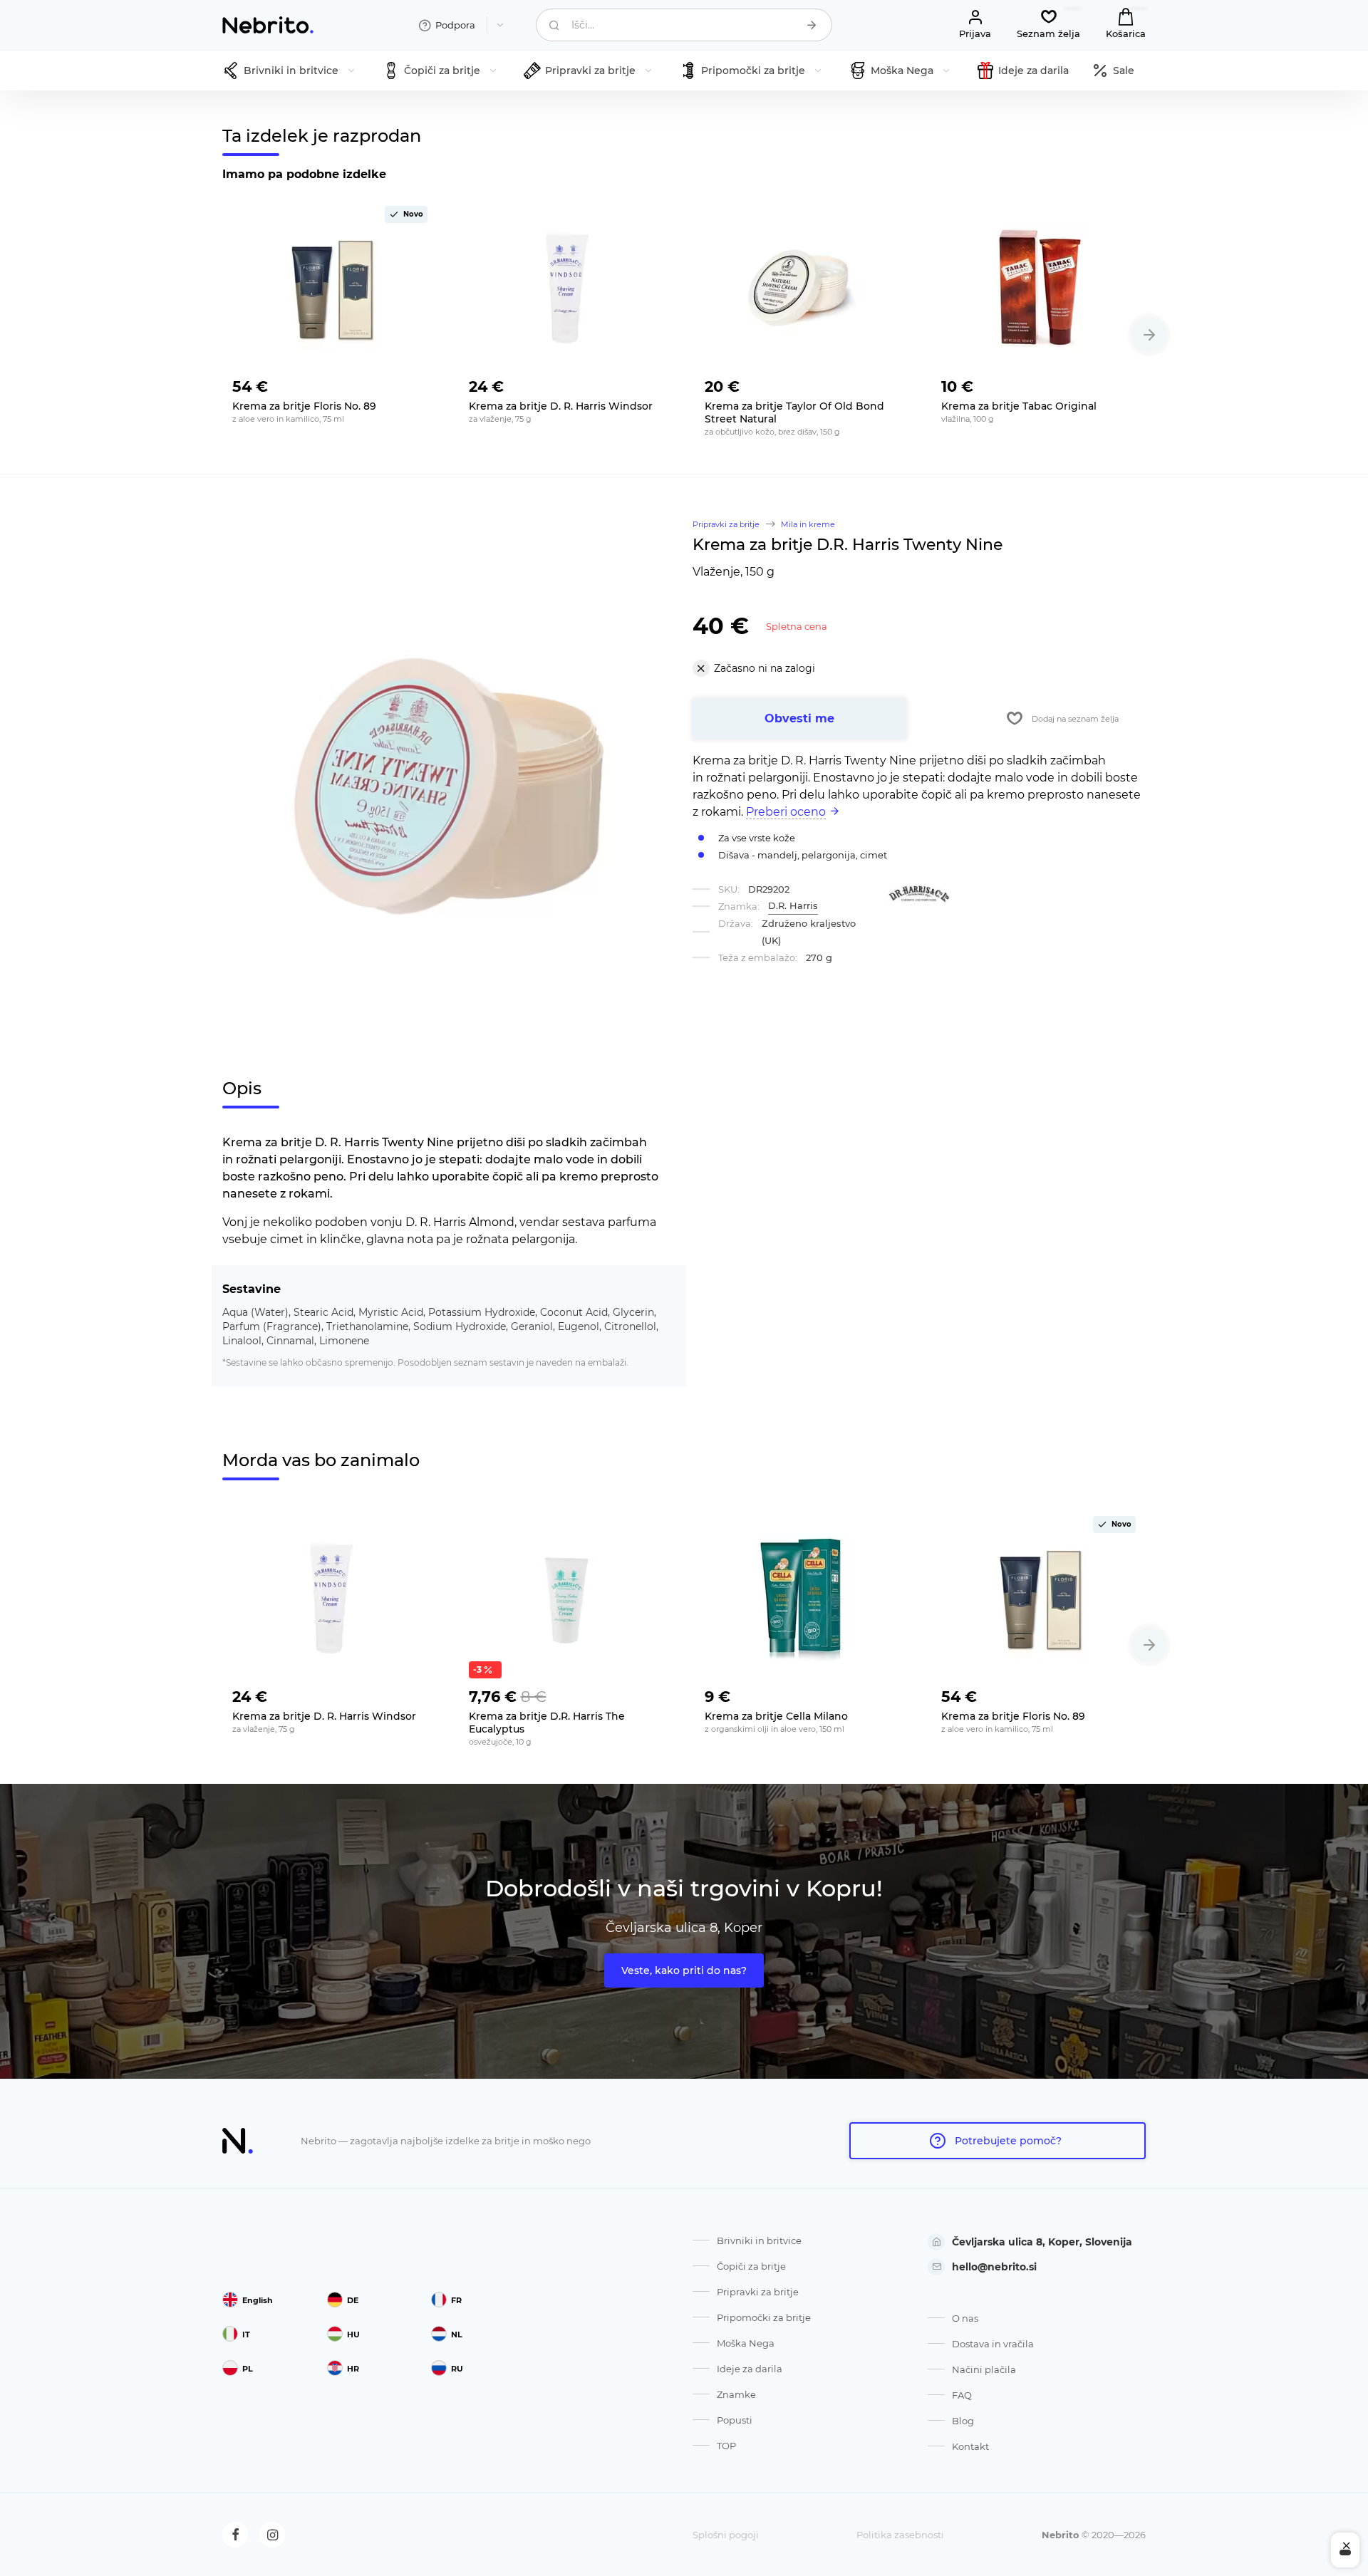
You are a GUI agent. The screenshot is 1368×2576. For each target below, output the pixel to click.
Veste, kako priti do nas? (684, 1970)
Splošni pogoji (726, 2535)
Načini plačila (984, 2369)
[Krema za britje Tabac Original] (1039, 287)
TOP (726, 2446)
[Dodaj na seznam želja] (416, 383)
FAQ (962, 2395)
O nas (965, 2318)
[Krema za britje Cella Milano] (802, 1597)
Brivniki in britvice (759, 2240)
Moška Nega (746, 2343)
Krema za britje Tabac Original (1019, 406)
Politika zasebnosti (900, 2535)
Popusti (735, 2420)
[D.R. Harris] (919, 894)
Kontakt (970, 2446)
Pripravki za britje (758, 2292)
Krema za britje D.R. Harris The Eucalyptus (547, 1723)
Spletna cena (797, 626)
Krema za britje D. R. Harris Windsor (561, 406)
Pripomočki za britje (764, 2317)
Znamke (736, 2394)
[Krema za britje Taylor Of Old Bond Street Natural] (802, 287)
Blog (963, 2421)
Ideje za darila (750, 2369)
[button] (1149, 335)
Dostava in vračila (993, 2344)
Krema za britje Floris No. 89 (304, 406)
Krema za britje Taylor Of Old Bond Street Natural (794, 412)
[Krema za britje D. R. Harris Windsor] (566, 287)
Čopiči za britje (751, 2266)
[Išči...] (812, 25)
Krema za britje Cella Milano (776, 1716)
